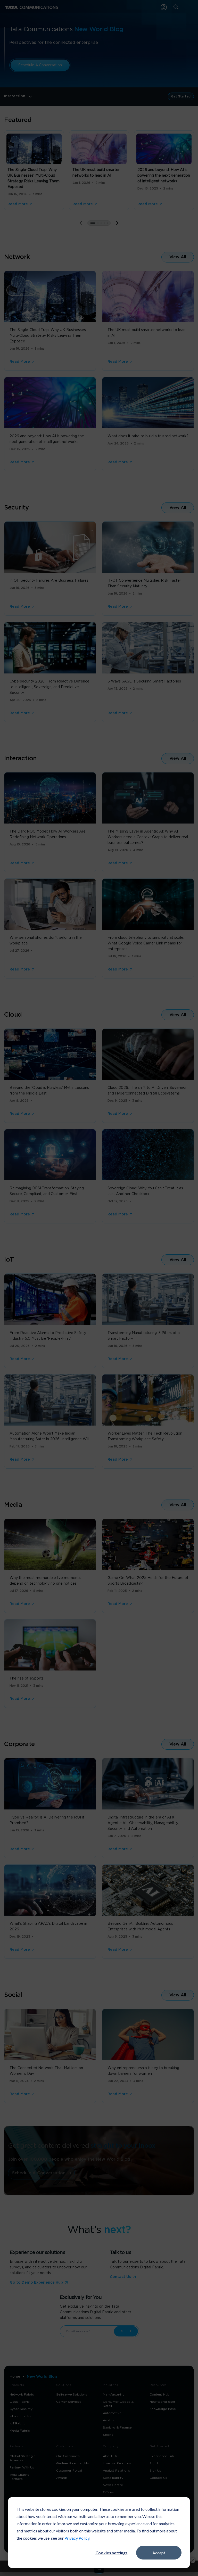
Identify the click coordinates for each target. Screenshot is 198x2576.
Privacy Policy (77, 2538)
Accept (159, 2553)
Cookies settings (112, 2553)
